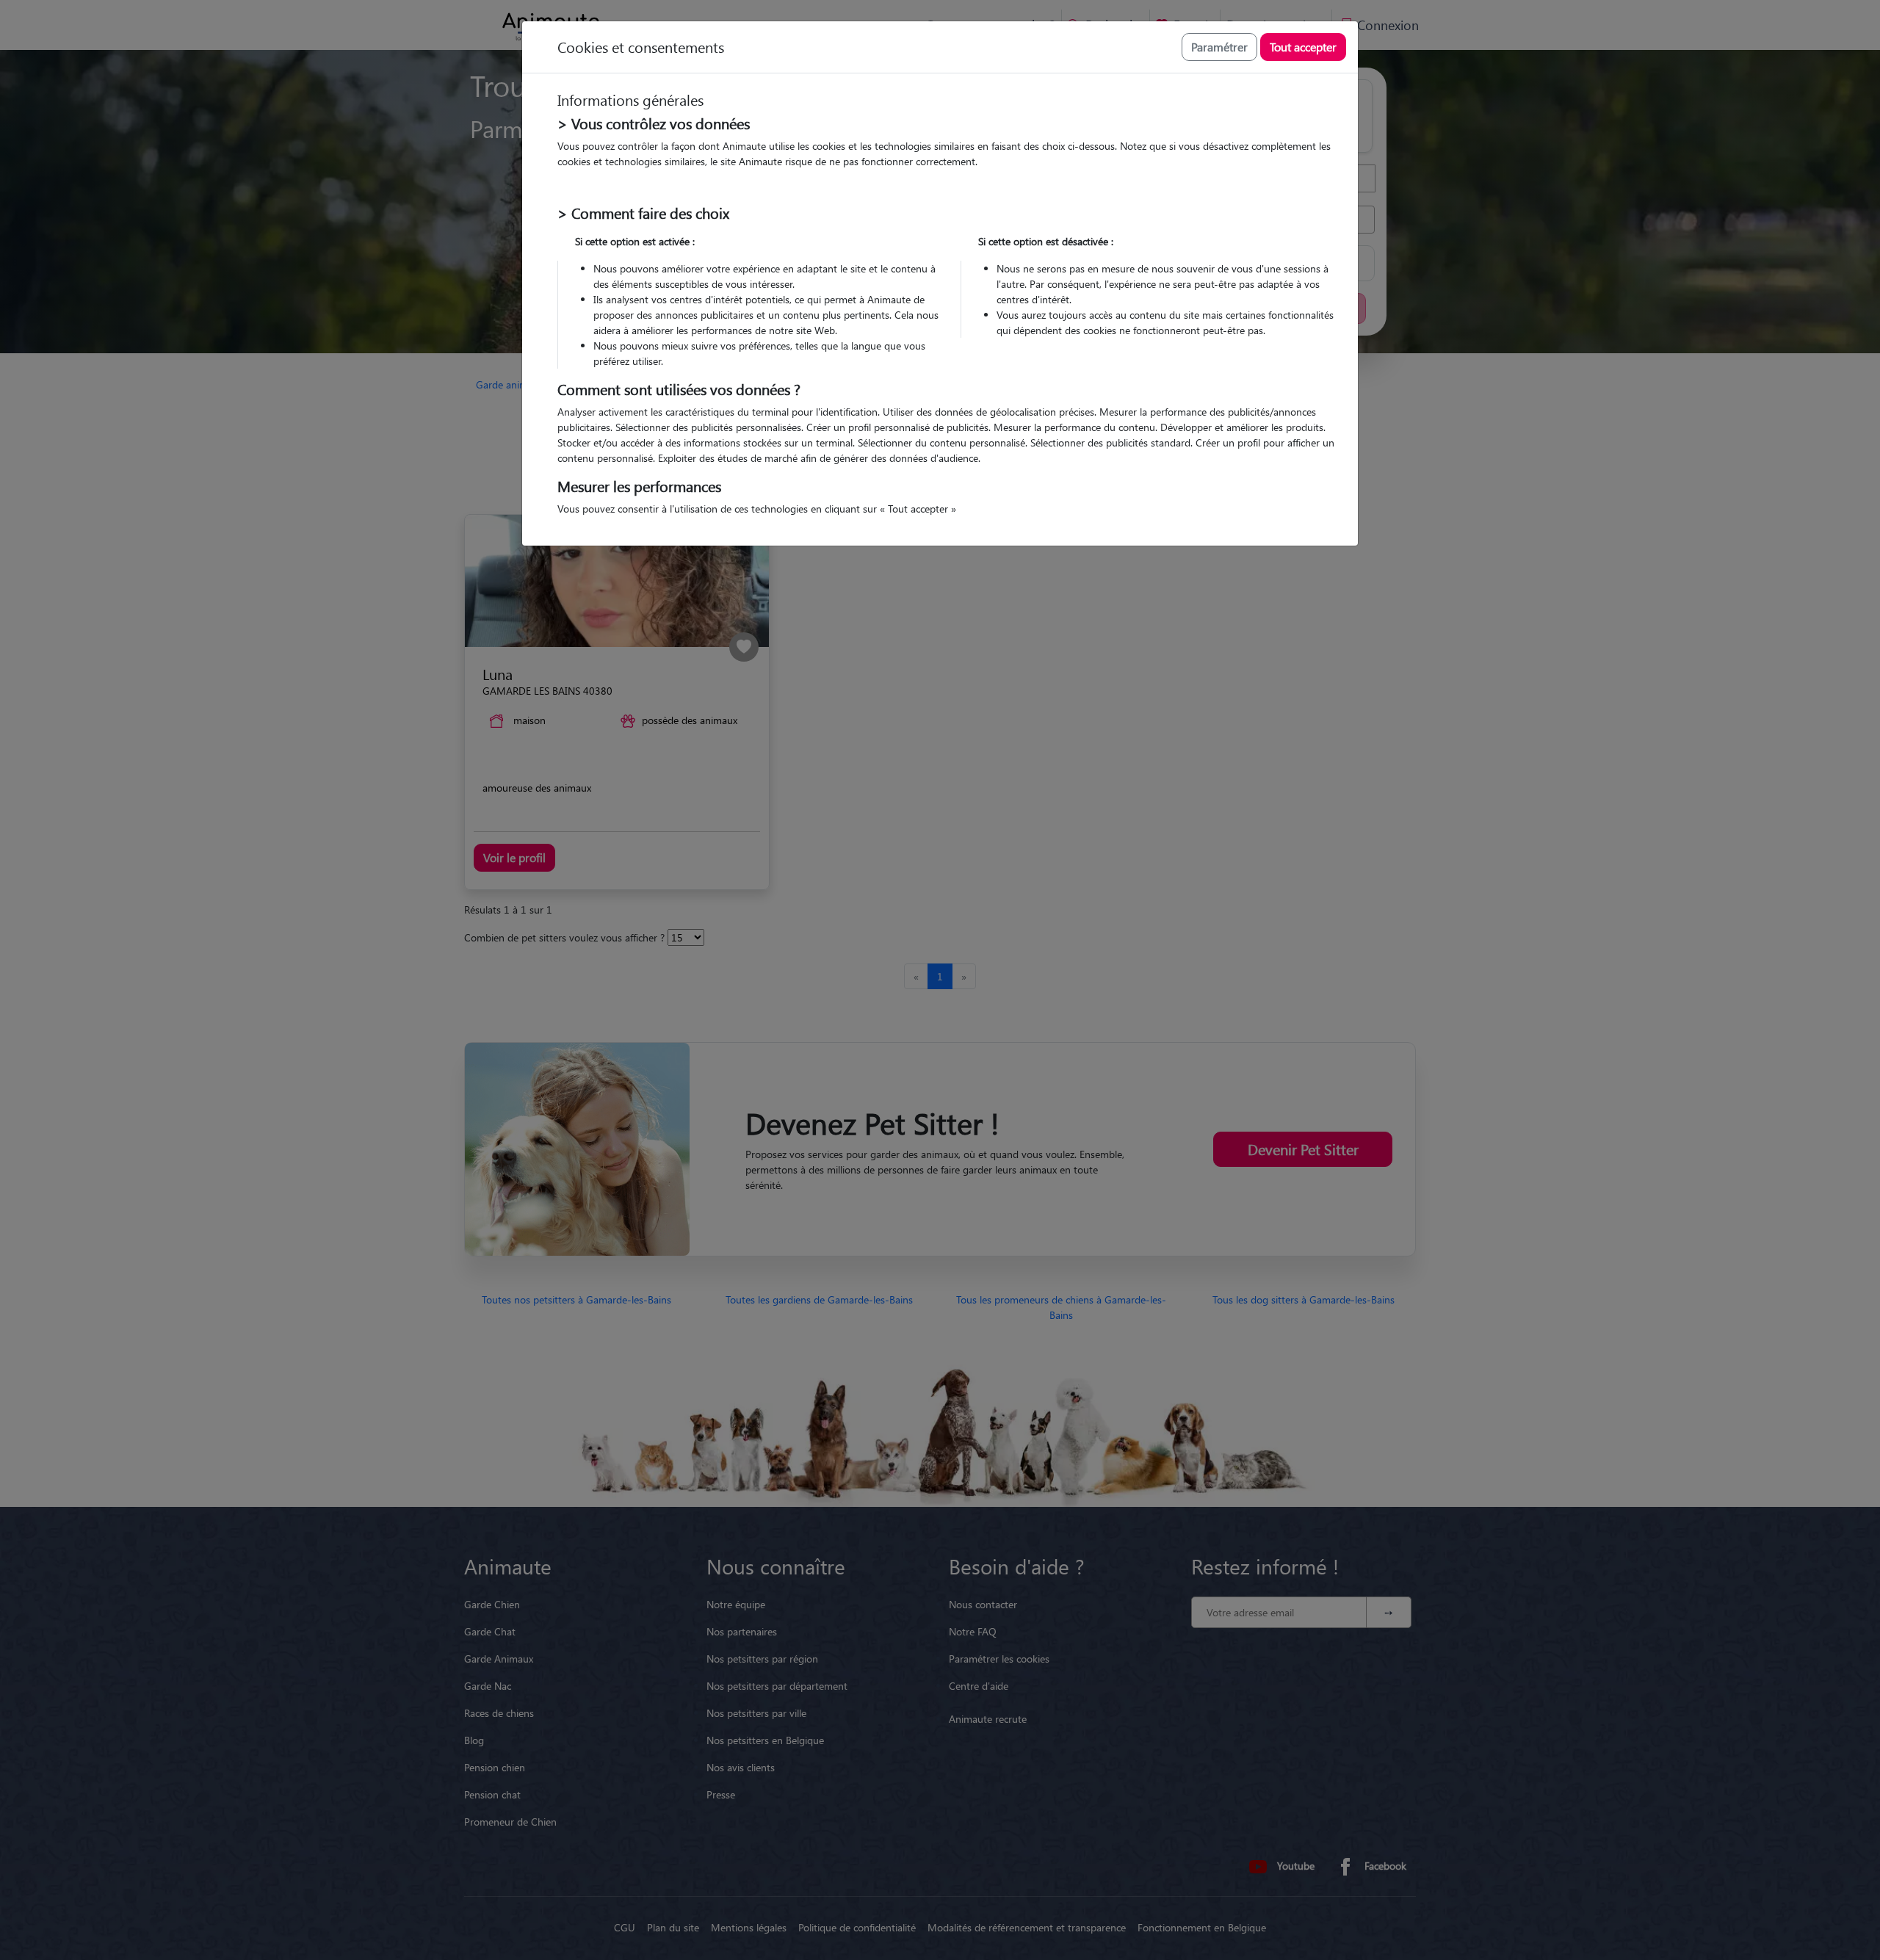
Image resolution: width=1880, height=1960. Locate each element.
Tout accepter (1303, 47)
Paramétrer (1219, 47)
